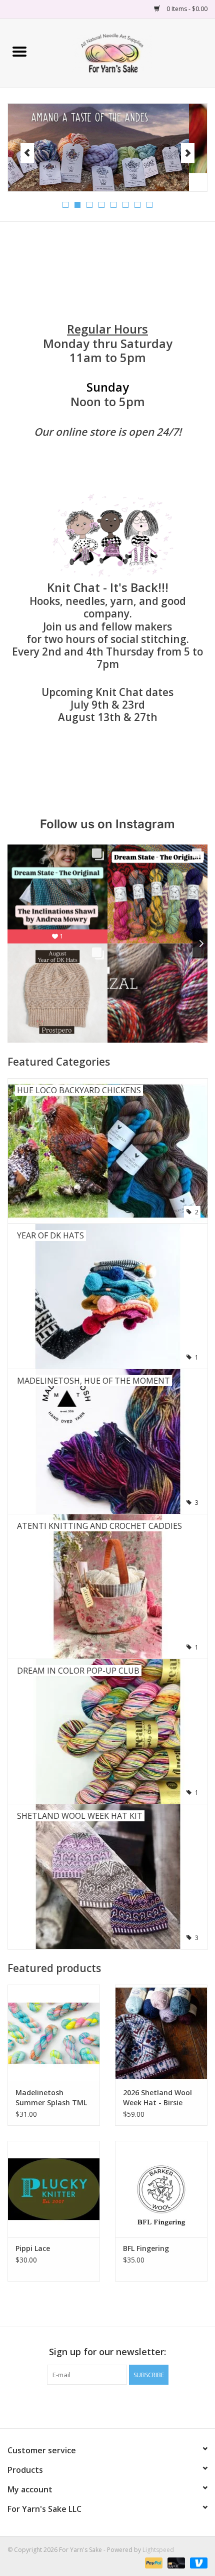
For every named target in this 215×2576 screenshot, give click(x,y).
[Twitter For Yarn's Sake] (107, 2405)
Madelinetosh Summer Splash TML (51, 2098)
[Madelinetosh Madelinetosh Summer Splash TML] (54, 2033)
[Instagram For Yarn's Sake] (125, 2405)
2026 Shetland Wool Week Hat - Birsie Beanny (157, 2098)
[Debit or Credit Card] (175, 2562)
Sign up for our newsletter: (107, 2352)
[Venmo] (197, 2562)
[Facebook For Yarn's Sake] (89, 2405)
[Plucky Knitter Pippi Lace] (54, 2189)
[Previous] (27, 153)
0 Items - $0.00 (186, 9)
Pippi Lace (33, 2248)
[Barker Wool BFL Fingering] (161, 2189)
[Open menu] (19, 51)
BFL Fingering (146, 2248)
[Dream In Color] (107, 139)
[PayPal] (153, 2562)
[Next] (188, 153)
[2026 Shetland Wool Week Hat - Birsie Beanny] (161, 2033)
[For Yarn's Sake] (127, 52)
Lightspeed (158, 2550)
